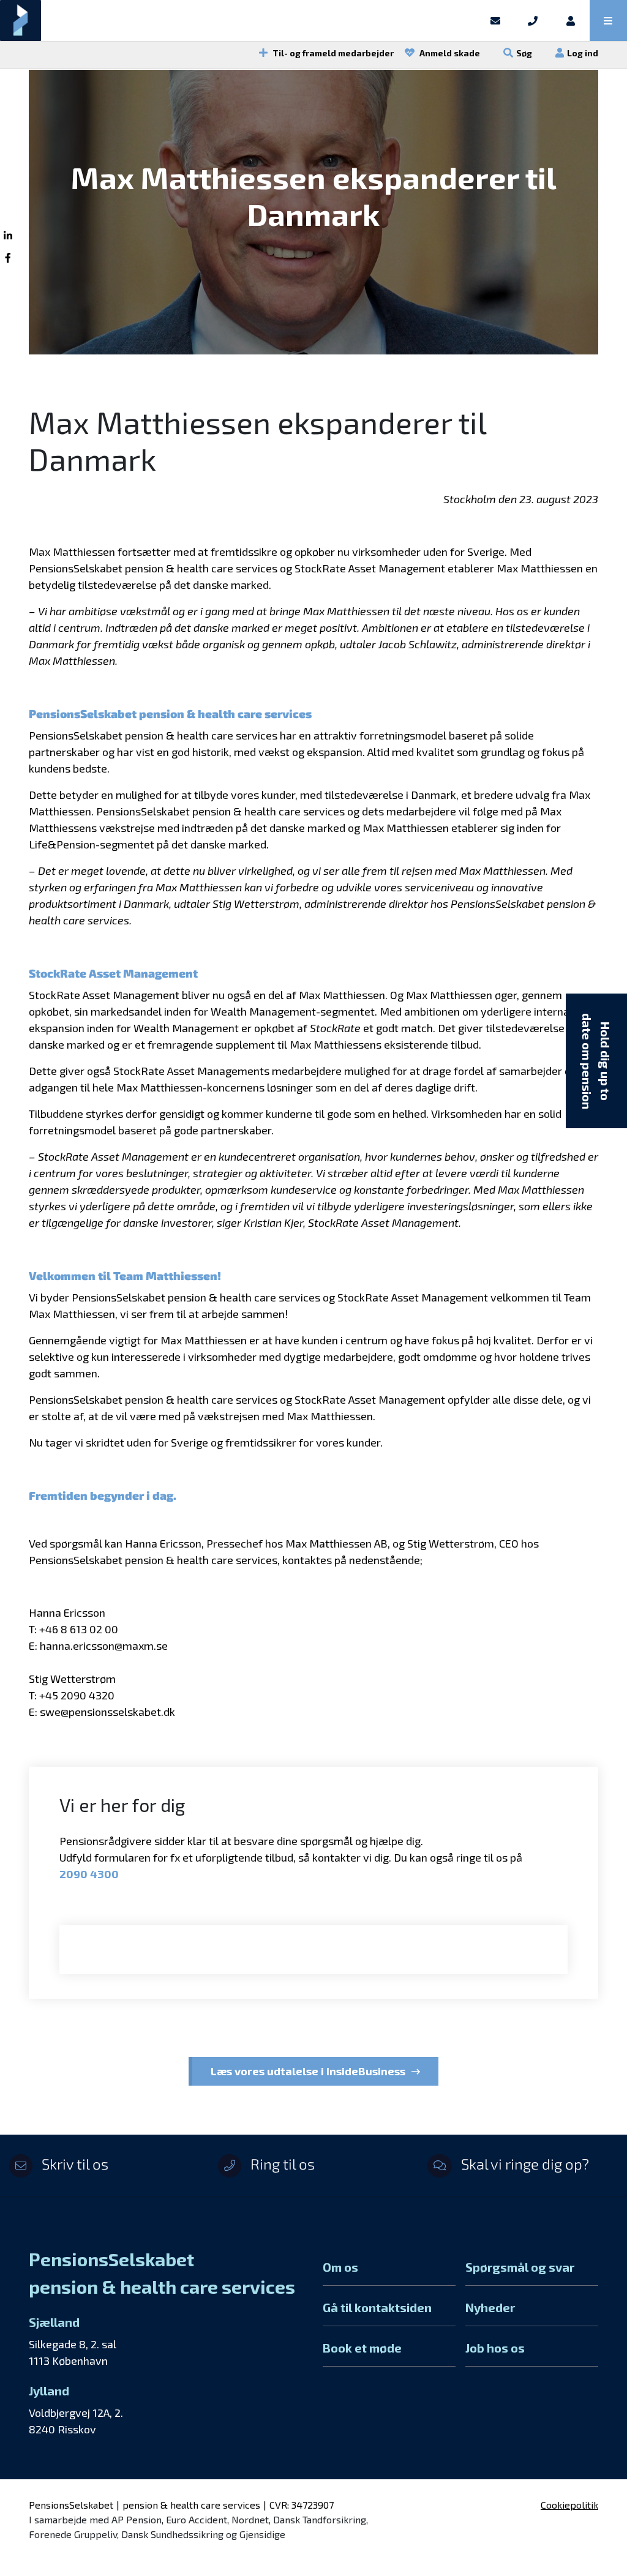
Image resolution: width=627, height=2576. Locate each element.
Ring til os (281, 2164)
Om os (340, 2267)
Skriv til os (73, 2164)
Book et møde (362, 2348)
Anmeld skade (449, 53)
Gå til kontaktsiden (377, 2307)
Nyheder (490, 2307)
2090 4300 (89, 1874)
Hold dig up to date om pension (596, 1061)
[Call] (533, 21)
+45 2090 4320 (77, 1695)
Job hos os (495, 2348)
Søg (524, 53)
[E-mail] (495, 21)
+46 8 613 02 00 (79, 1629)
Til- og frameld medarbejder (332, 53)
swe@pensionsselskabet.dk (107, 1712)
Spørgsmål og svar (520, 2267)
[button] (608, 21)
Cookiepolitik (569, 2505)
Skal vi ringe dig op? (524, 2164)
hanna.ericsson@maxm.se (104, 1646)
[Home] (238, 21)
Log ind (583, 53)
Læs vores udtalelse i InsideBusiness (308, 2071)
